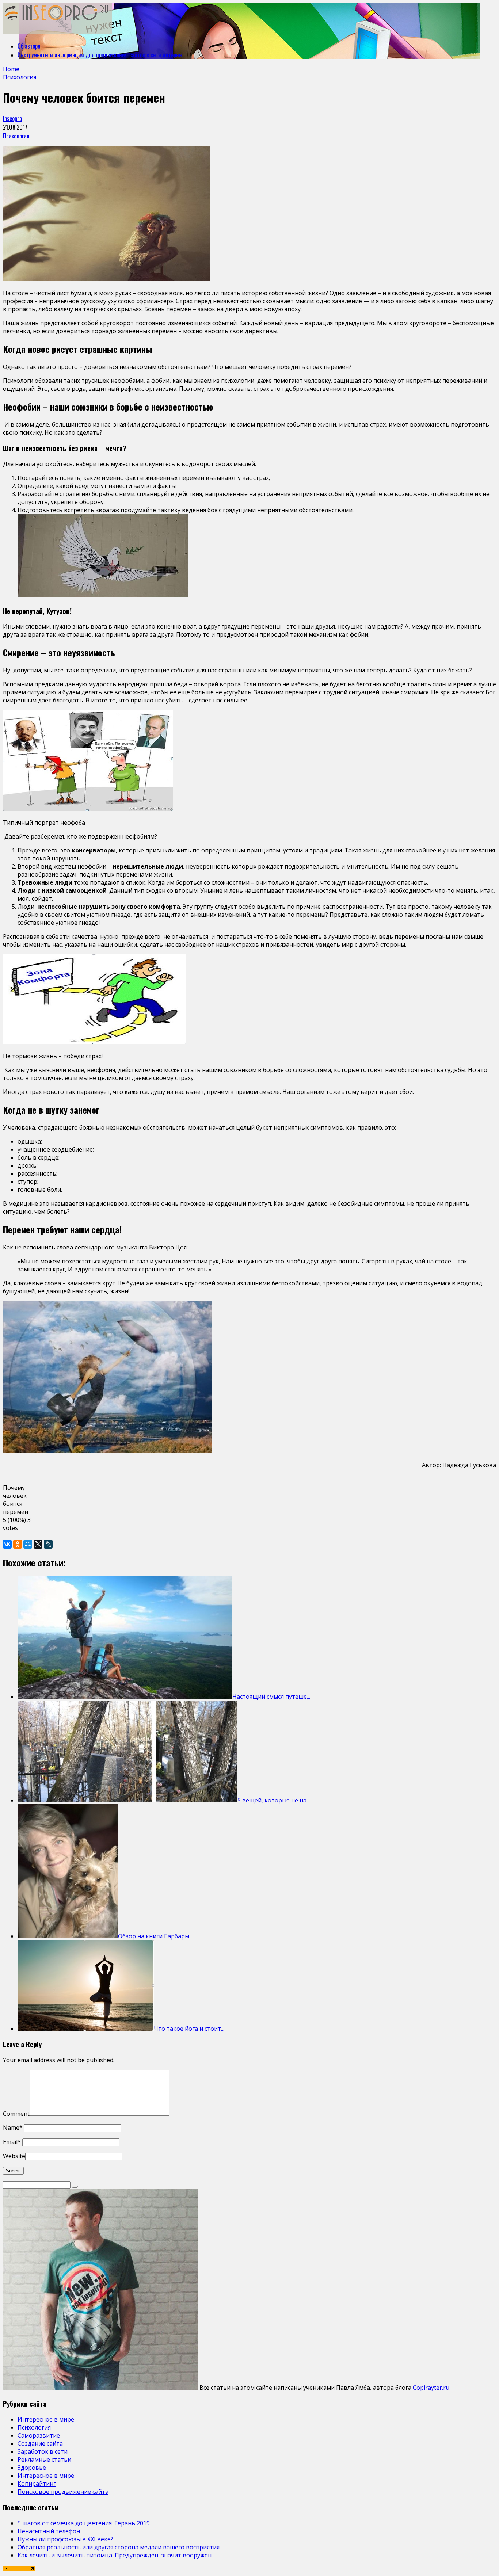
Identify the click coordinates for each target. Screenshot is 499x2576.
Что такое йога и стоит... (189, 2029)
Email (12, 2142)
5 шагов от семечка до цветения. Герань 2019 (84, 2523)
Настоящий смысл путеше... (271, 1697)
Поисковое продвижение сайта (63, 2492)
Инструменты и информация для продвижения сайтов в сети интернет (101, 55)
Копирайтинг (37, 2484)
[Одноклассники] (18, 1544)
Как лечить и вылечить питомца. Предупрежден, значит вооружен (115, 2555)
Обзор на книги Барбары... (155, 1936)
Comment (16, 2114)
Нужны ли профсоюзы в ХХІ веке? (65, 2539)
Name (13, 2127)
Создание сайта (40, 2443)
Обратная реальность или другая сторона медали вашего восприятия (119, 2547)
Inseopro (12, 118)
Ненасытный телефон (49, 2531)
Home (11, 69)
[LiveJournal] (48, 1544)
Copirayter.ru (431, 2388)
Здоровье (32, 2468)
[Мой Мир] (28, 1544)
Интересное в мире (46, 2419)
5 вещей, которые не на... (274, 1800)
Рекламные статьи (44, 2459)
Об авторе (29, 46)
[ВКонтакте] (7, 1544)
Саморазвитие (39, 2435)
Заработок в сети (43, 2451)
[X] (38, 1544)
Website (14, 2156)
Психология (16, 136)
